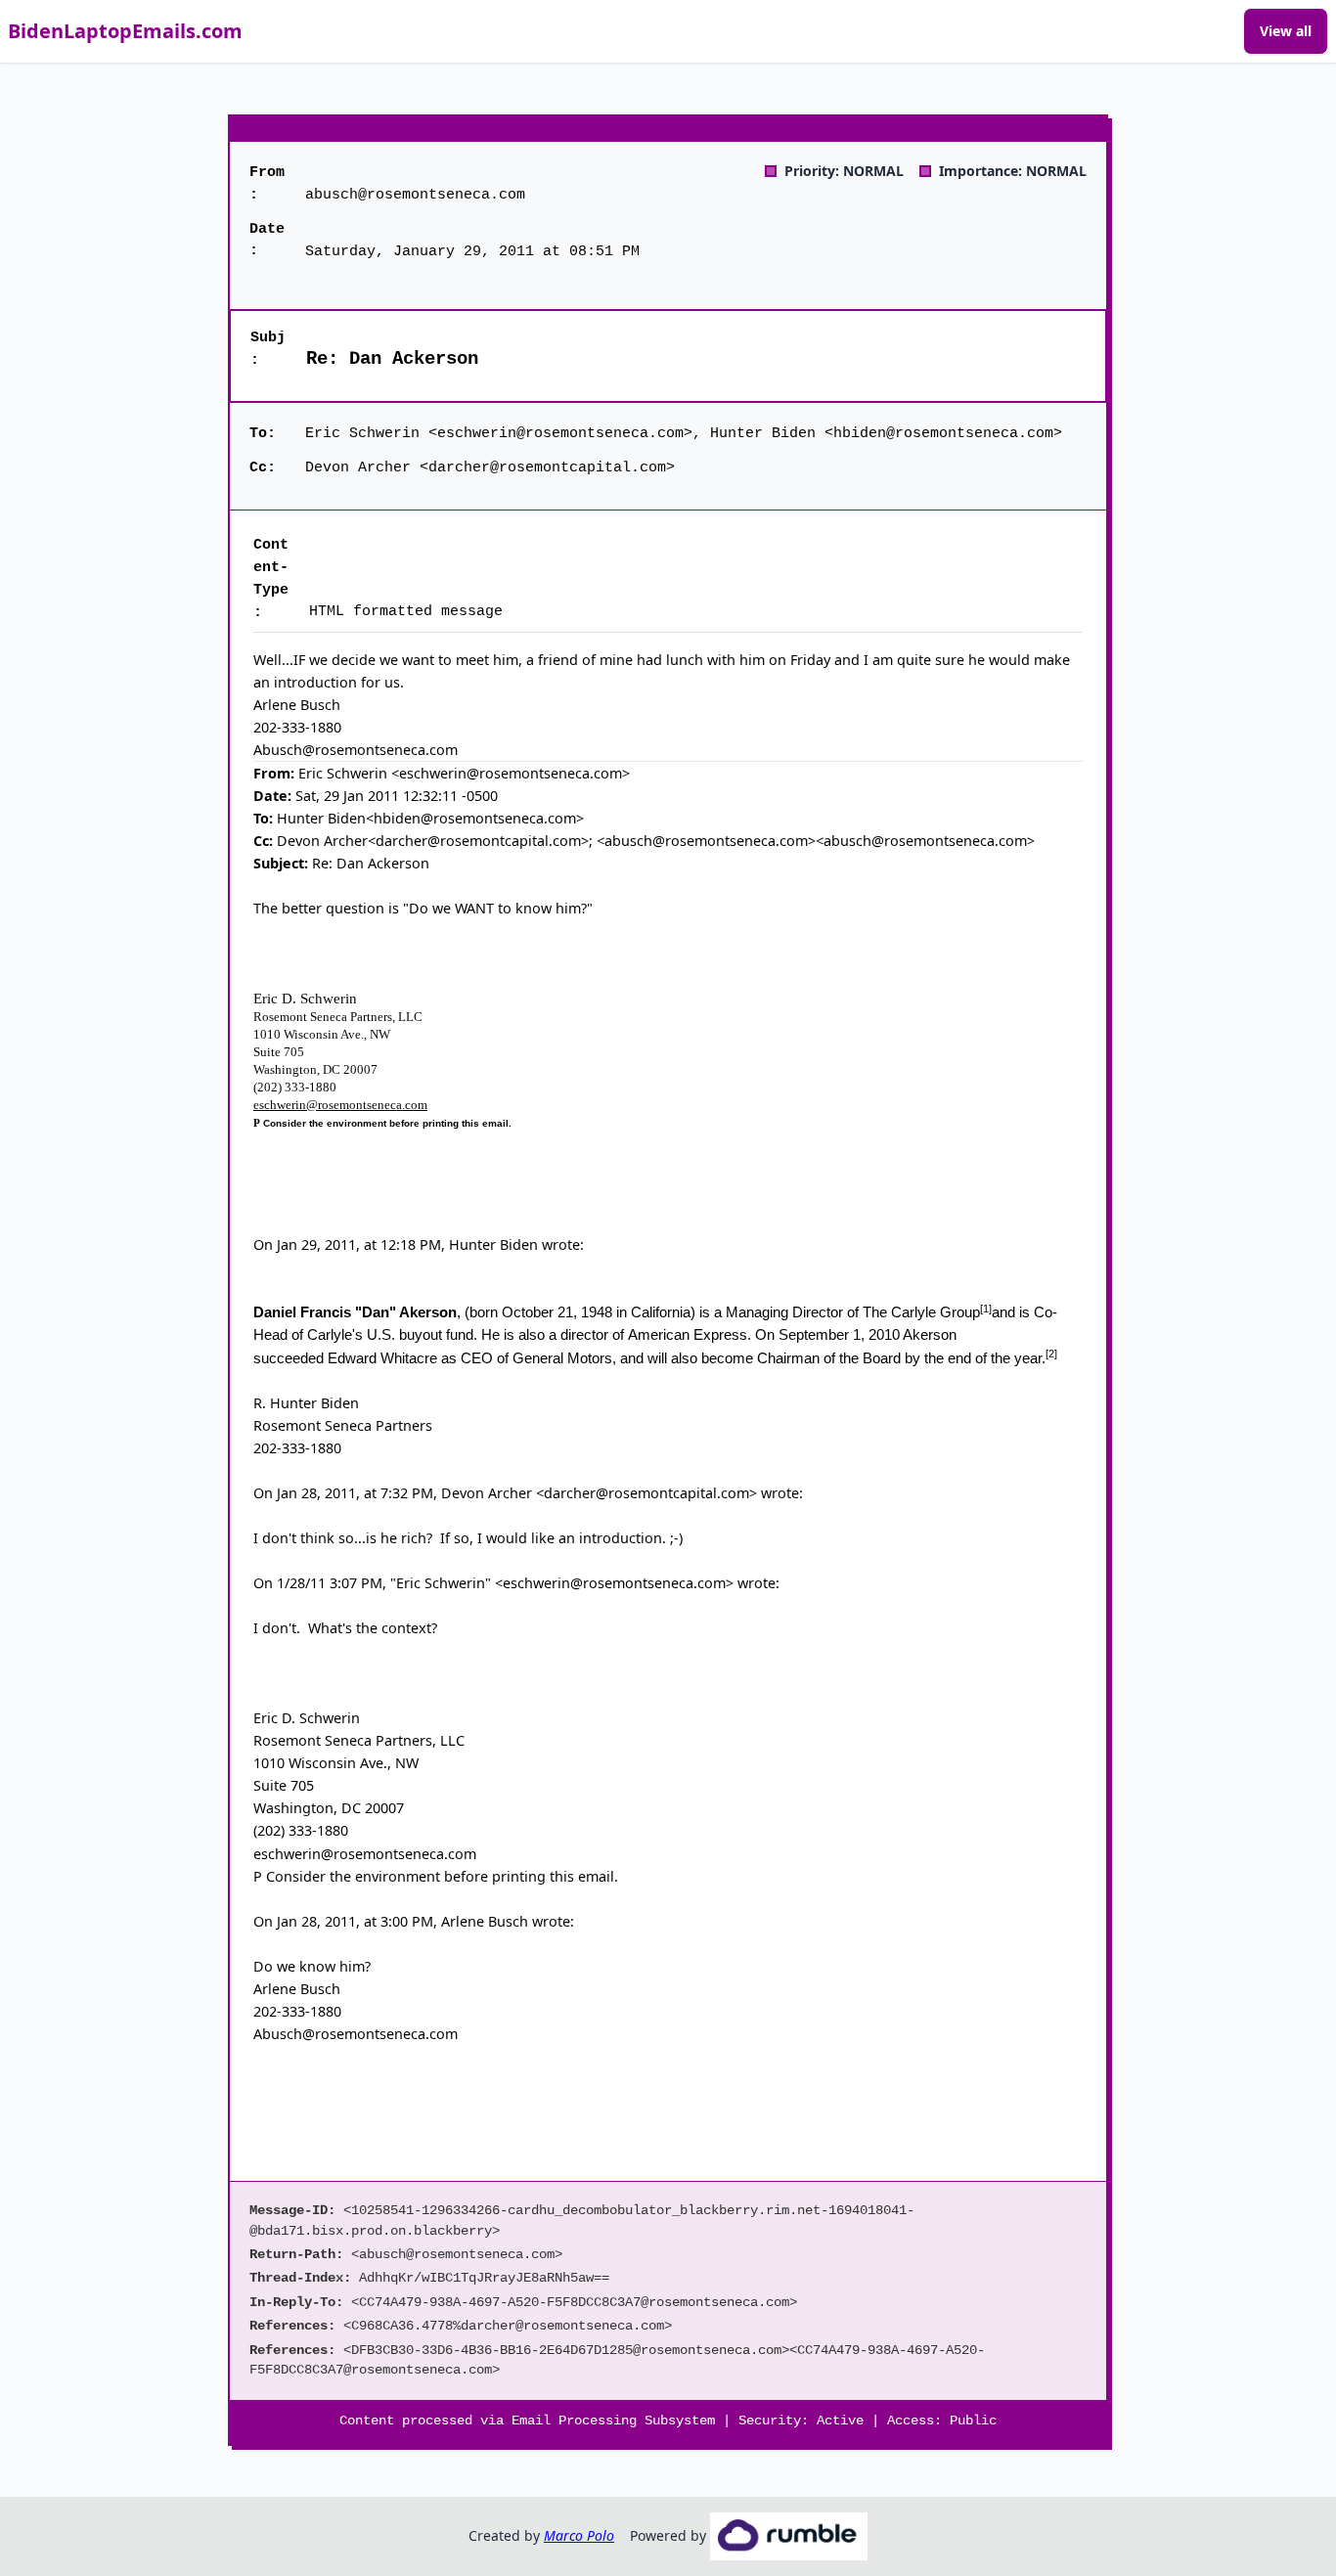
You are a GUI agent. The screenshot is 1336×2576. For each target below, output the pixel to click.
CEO (477, 1358)
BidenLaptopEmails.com (125, 31)
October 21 (537, 1312)
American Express (688, 1334)
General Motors (562, 1358)
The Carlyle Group (921, 1312)
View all (1286, 31)
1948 (597, 1312)
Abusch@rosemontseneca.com (356, 2034)
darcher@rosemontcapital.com (646, 1493)
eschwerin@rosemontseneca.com (340, 1105)
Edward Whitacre (382, 1358)
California (661, 1312)
